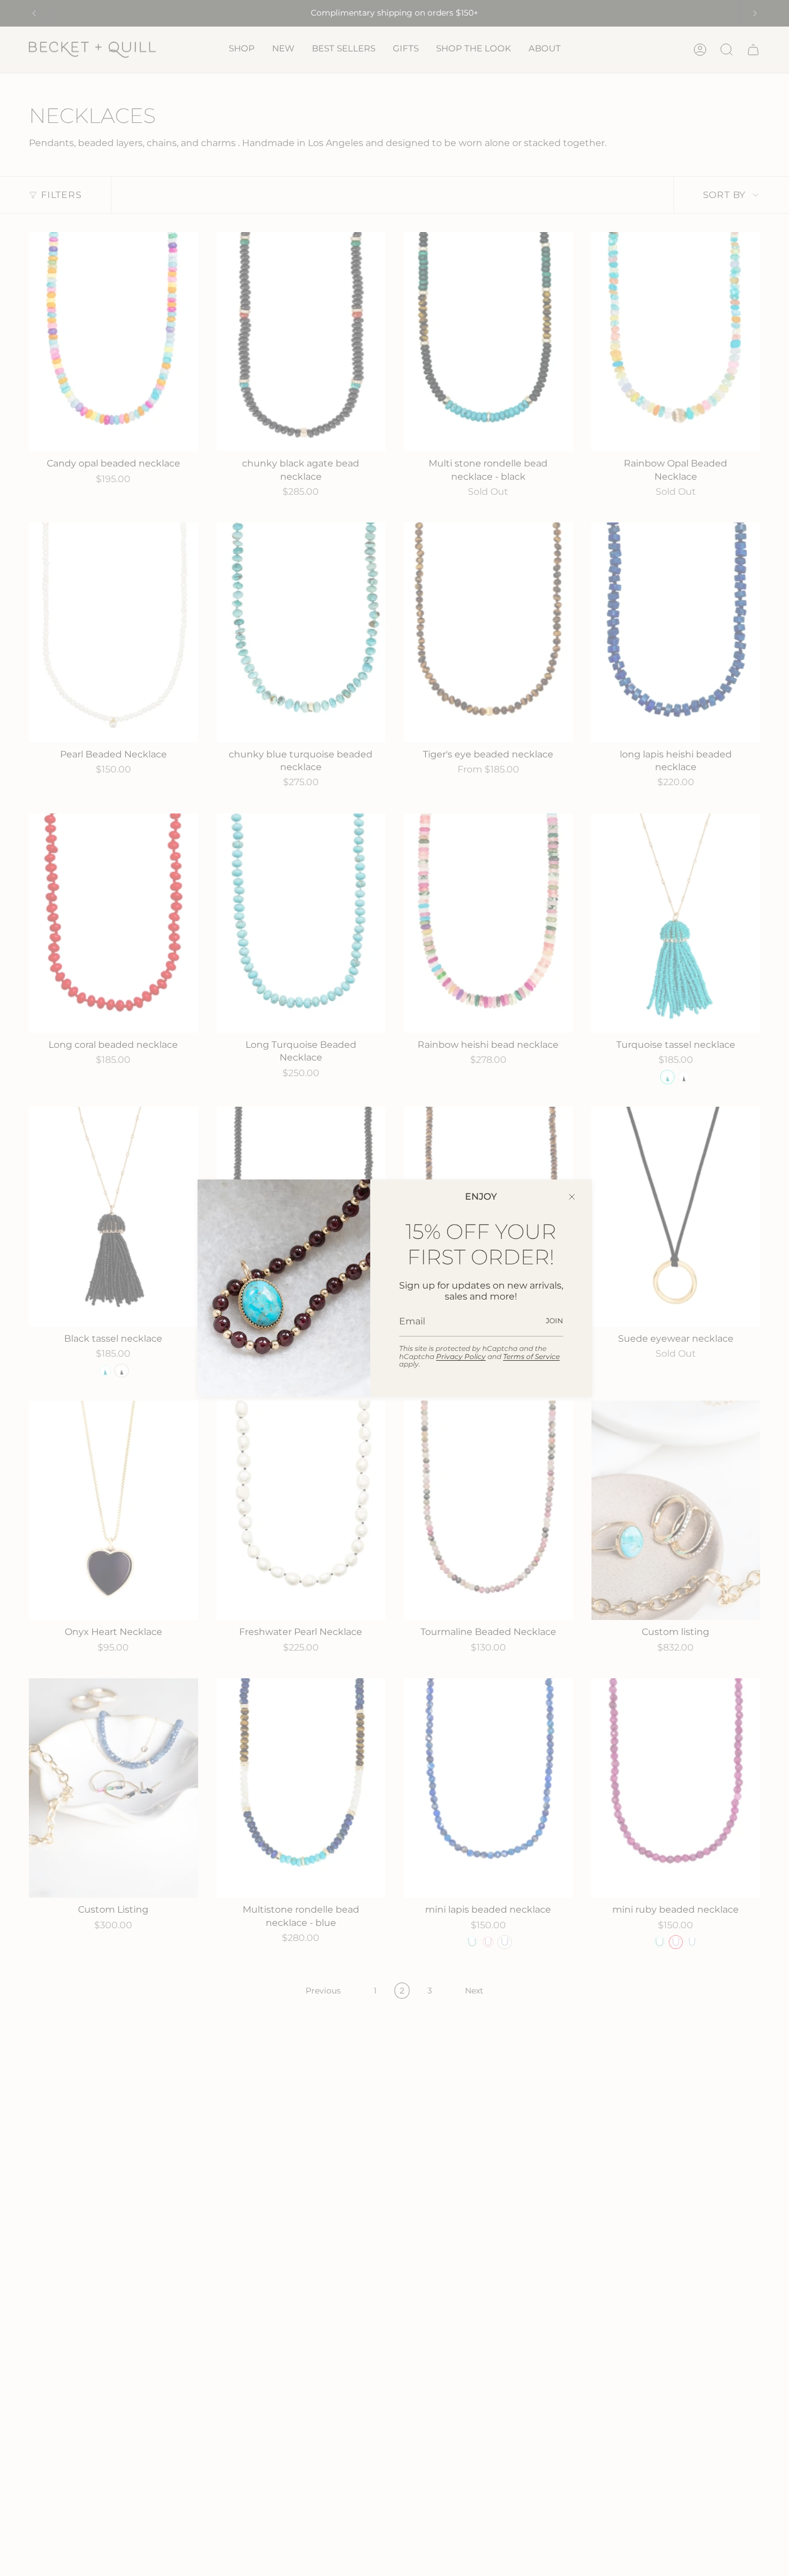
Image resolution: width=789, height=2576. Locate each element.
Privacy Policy (461, 1356)
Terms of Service (531, 1356)
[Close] (572, 1197)
